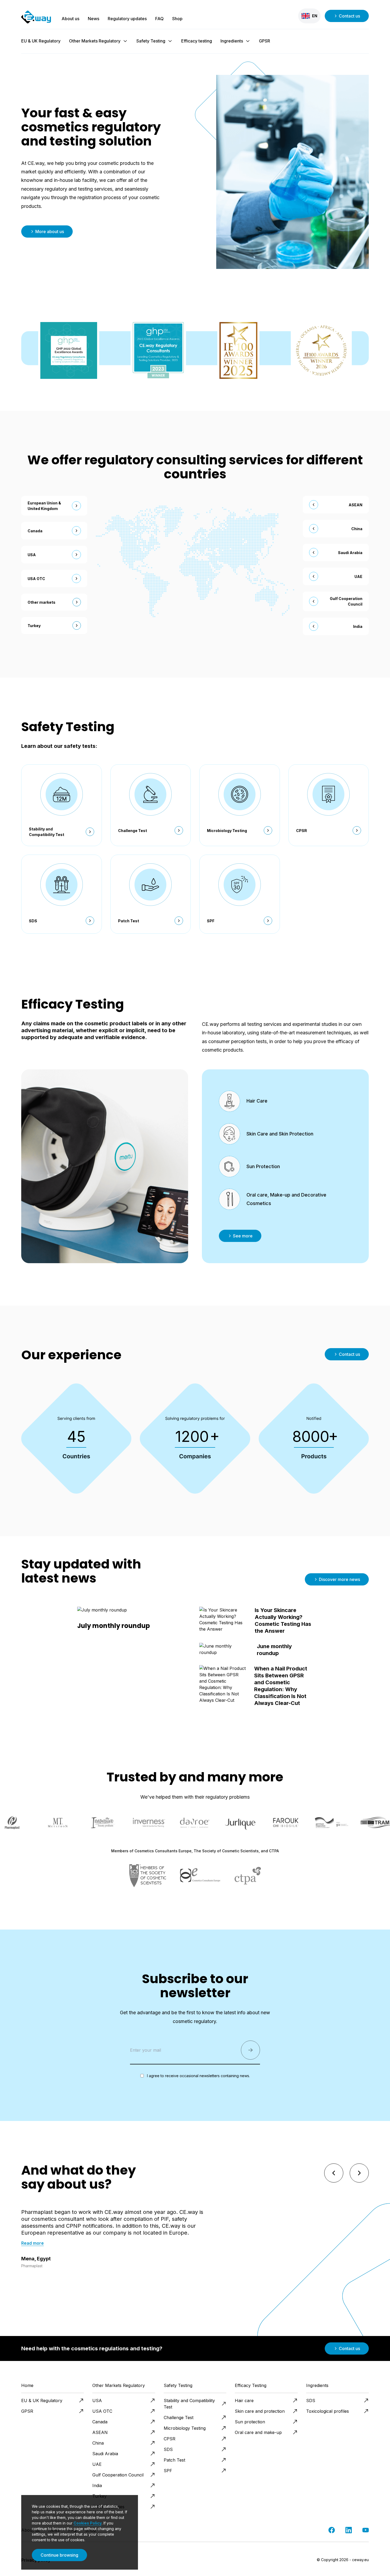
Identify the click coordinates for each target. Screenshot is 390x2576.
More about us (50, 232)
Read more (32, 2243)
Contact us (349, 16)
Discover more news (339, 1579)
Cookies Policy (88, 2523)
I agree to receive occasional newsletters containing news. (198, 2076)
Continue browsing (59, 2555)
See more (243, 1236)
